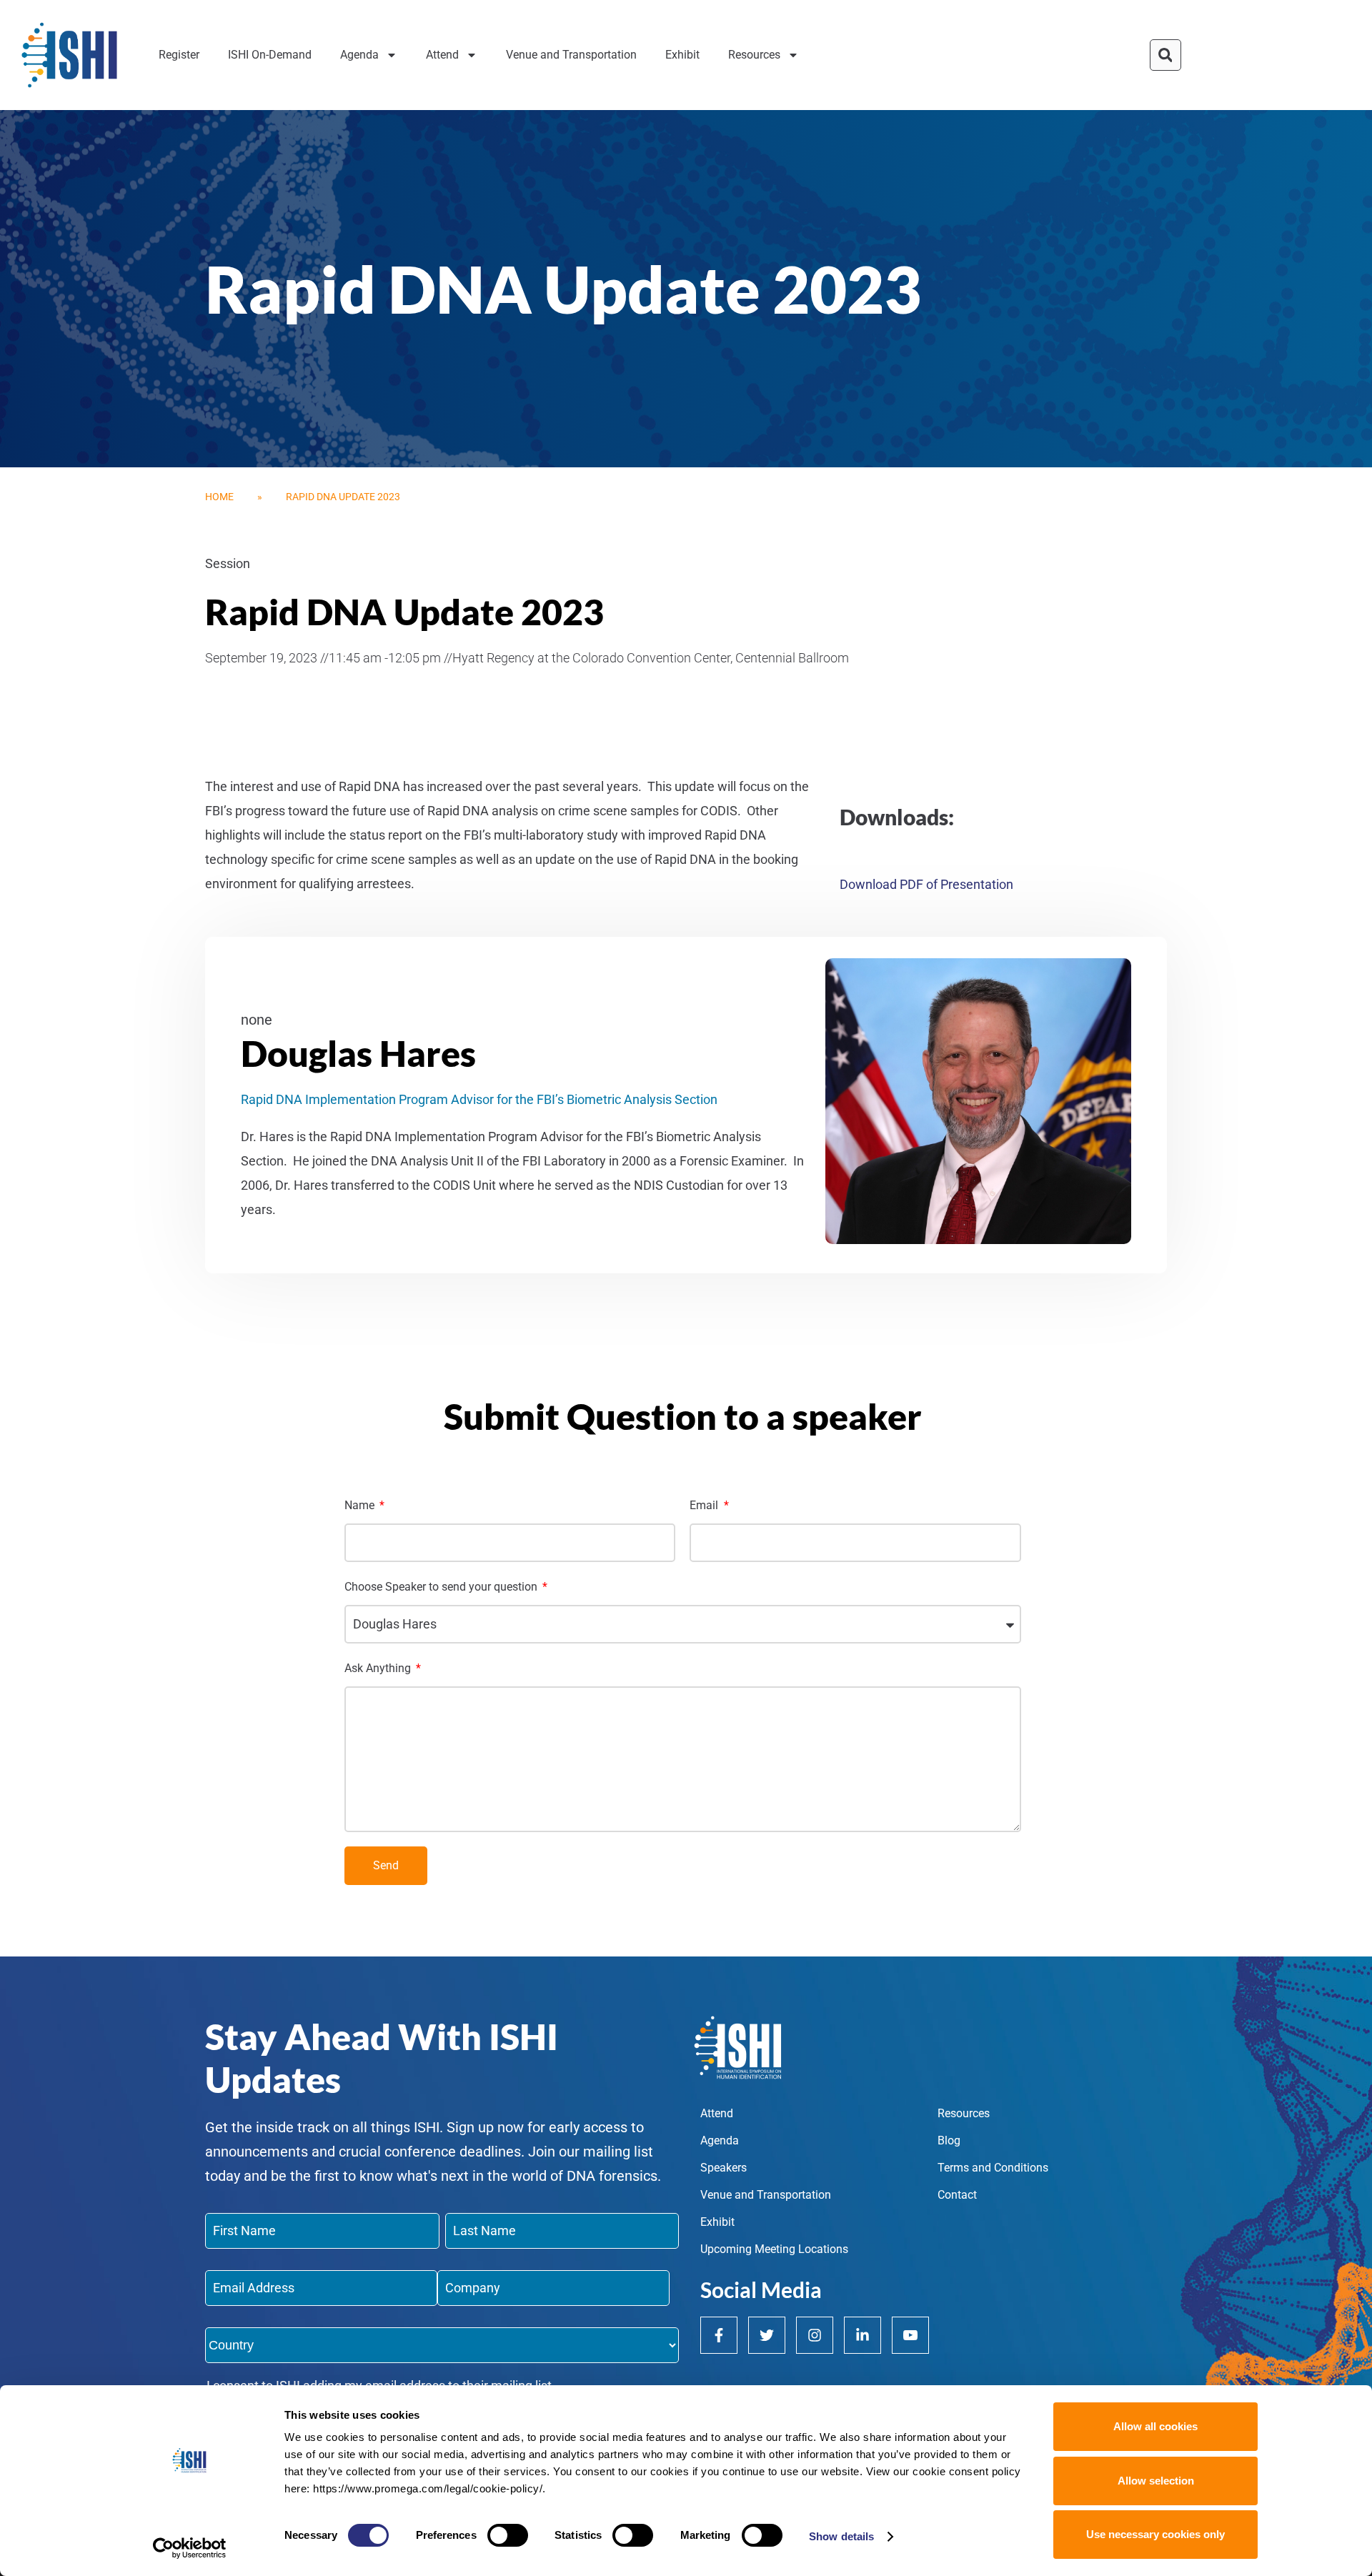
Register (179, 55)
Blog (949, 2140)
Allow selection (1156, 2481)
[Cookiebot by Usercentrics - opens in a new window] (190, 2548)
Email (705, 1505)
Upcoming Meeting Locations (774, 2249)
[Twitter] (767, 2335)
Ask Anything (379, 1668)
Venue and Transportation (571, 55)
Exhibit (682, 55)
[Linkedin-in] (863, 2335)
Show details (841, 2536)
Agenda (359, 55)
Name (361, 1505)
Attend (442, 55)
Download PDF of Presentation (926, 884)
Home (219, 497)
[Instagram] (815, 2335)
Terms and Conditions (993, 2168)
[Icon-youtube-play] (910, 2335)
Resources (754, 55)
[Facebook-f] (719, 2335)
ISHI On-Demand (270, 55)
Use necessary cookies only (1155, 2534)
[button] (1165, 55)
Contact (957, 2195)
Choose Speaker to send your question (442, 1587)
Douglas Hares (358, 1053)
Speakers (724, 2168)
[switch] (508, 2535)
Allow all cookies (1155, 2426)
